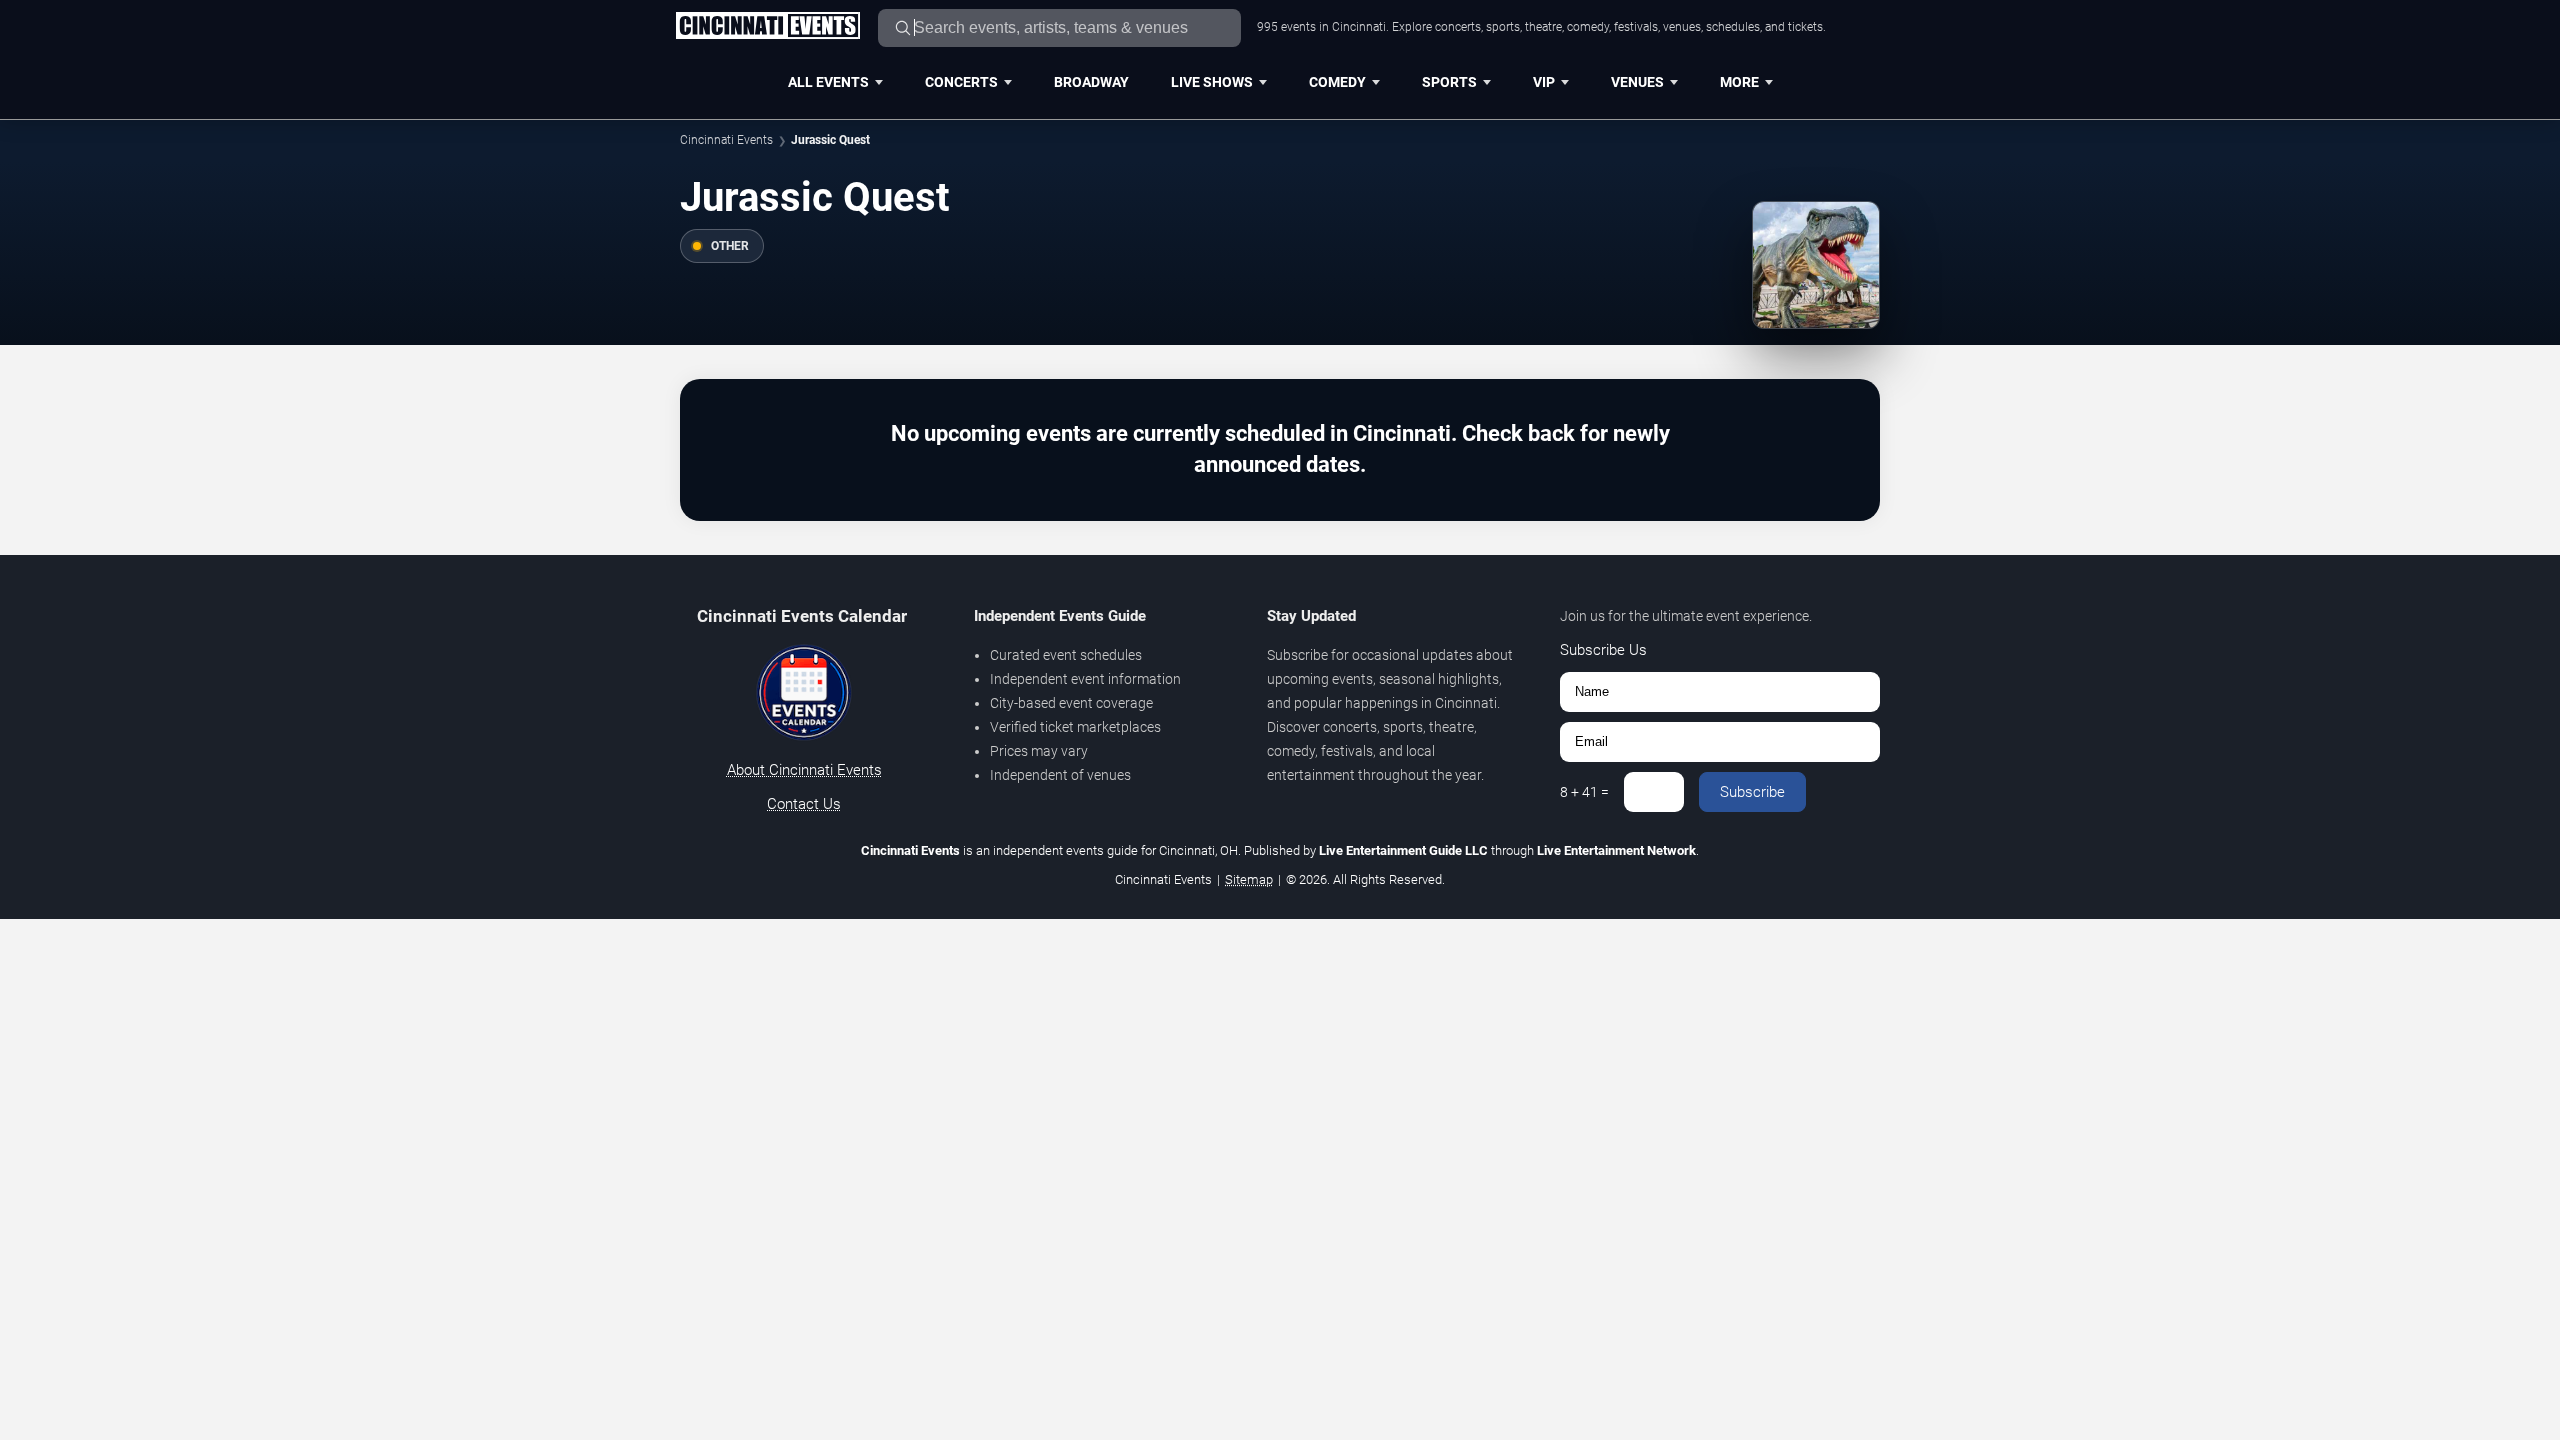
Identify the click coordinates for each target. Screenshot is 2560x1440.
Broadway (1091, 82)
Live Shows (1212, 82)
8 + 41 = (1584, 792)
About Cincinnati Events (804, 770)
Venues (1637, 82)
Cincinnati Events (726, 140)
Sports (1449, 82)
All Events (828, 82)
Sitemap (1249, 879)
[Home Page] (767, 27)
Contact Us (804, 804)
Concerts (961, 82)
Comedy (1337, 82)
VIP (1544, 82)
